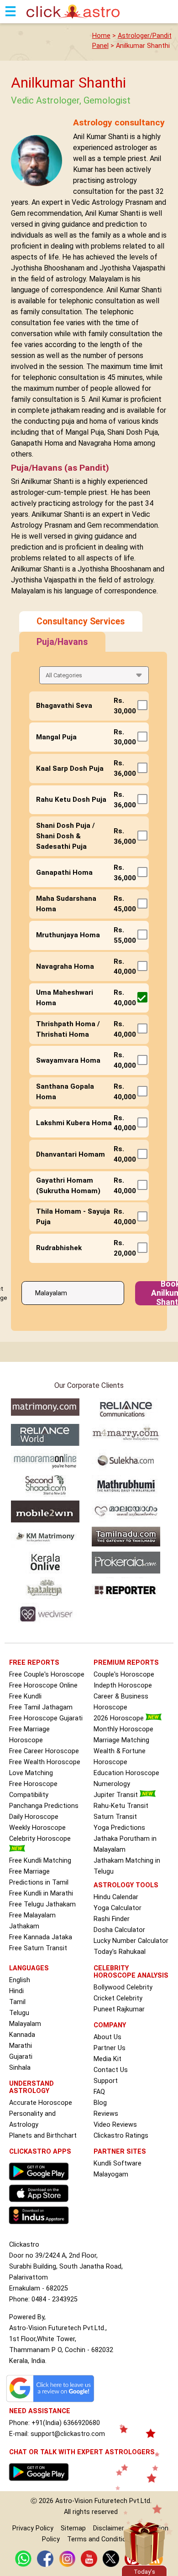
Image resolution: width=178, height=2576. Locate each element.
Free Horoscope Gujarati (46, 1718)
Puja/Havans (62, 642)
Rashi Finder (112, 1919)
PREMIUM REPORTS (126, 1663)
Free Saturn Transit (38, 1948)
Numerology (112, 1784)
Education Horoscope (126, 1773)
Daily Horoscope (34, 1817)
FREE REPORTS (34, 1663)
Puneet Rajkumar (119, 2009)
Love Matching (31, 1773)
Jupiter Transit (117, 1795)
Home (101, 36)
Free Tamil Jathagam (41, 1707)
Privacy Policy (33, 2528)
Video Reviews (115, 2125)
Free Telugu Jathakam (42, 1904)
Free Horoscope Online (43, 1685)
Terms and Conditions (100, 2539)
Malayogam (111, 2174)
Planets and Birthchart (43, 2136)
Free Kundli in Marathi (41, 1893)
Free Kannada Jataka (41, 1937)
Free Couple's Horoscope (47, 1675)
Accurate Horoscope (41, 2103)
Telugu (19, 2013)
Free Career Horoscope (44, 1751)
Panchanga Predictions (44, 1806)
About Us (107, 2037)
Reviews (106, 2114)
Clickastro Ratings (121, 2136)
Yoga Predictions (119, 1828)
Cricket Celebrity (118, 1998)
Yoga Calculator (118, 1908)
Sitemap (73, 2528)
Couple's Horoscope (124, 1675)
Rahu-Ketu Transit (121, 1806)
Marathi (21, 2046)
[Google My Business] (52, 2402)
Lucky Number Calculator (131, 1941)
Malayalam (25, 2024)
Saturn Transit (115, 1817)
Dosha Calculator (119, 1930)
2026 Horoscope (120, 1718)
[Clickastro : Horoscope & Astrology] (41, 2226)
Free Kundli (25, 1696)
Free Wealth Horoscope (45, 1762)
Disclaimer (109, 2528)
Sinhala (20, 2068)
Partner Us (110, 2048)
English (20, 1980)
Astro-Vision (74, 2501)
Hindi (16, 1991)
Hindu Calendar (116, 1897)
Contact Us (111, 2070)
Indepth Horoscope (123, 1685)
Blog (100, 2103)
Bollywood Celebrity (123, 1987)
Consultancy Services (81, 621)
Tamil (17, 2002)
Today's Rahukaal (120, 1952)
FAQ (99, 2092)
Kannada (22, 2035)
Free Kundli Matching (40, 1861)
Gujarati (21, 2057)
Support (106, 2081)
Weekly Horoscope (37, 1828)
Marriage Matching (121, 1740)
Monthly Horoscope (123, 1729)
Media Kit (107, 2059)
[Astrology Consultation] (41, 2483)
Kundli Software (118, 2163)
